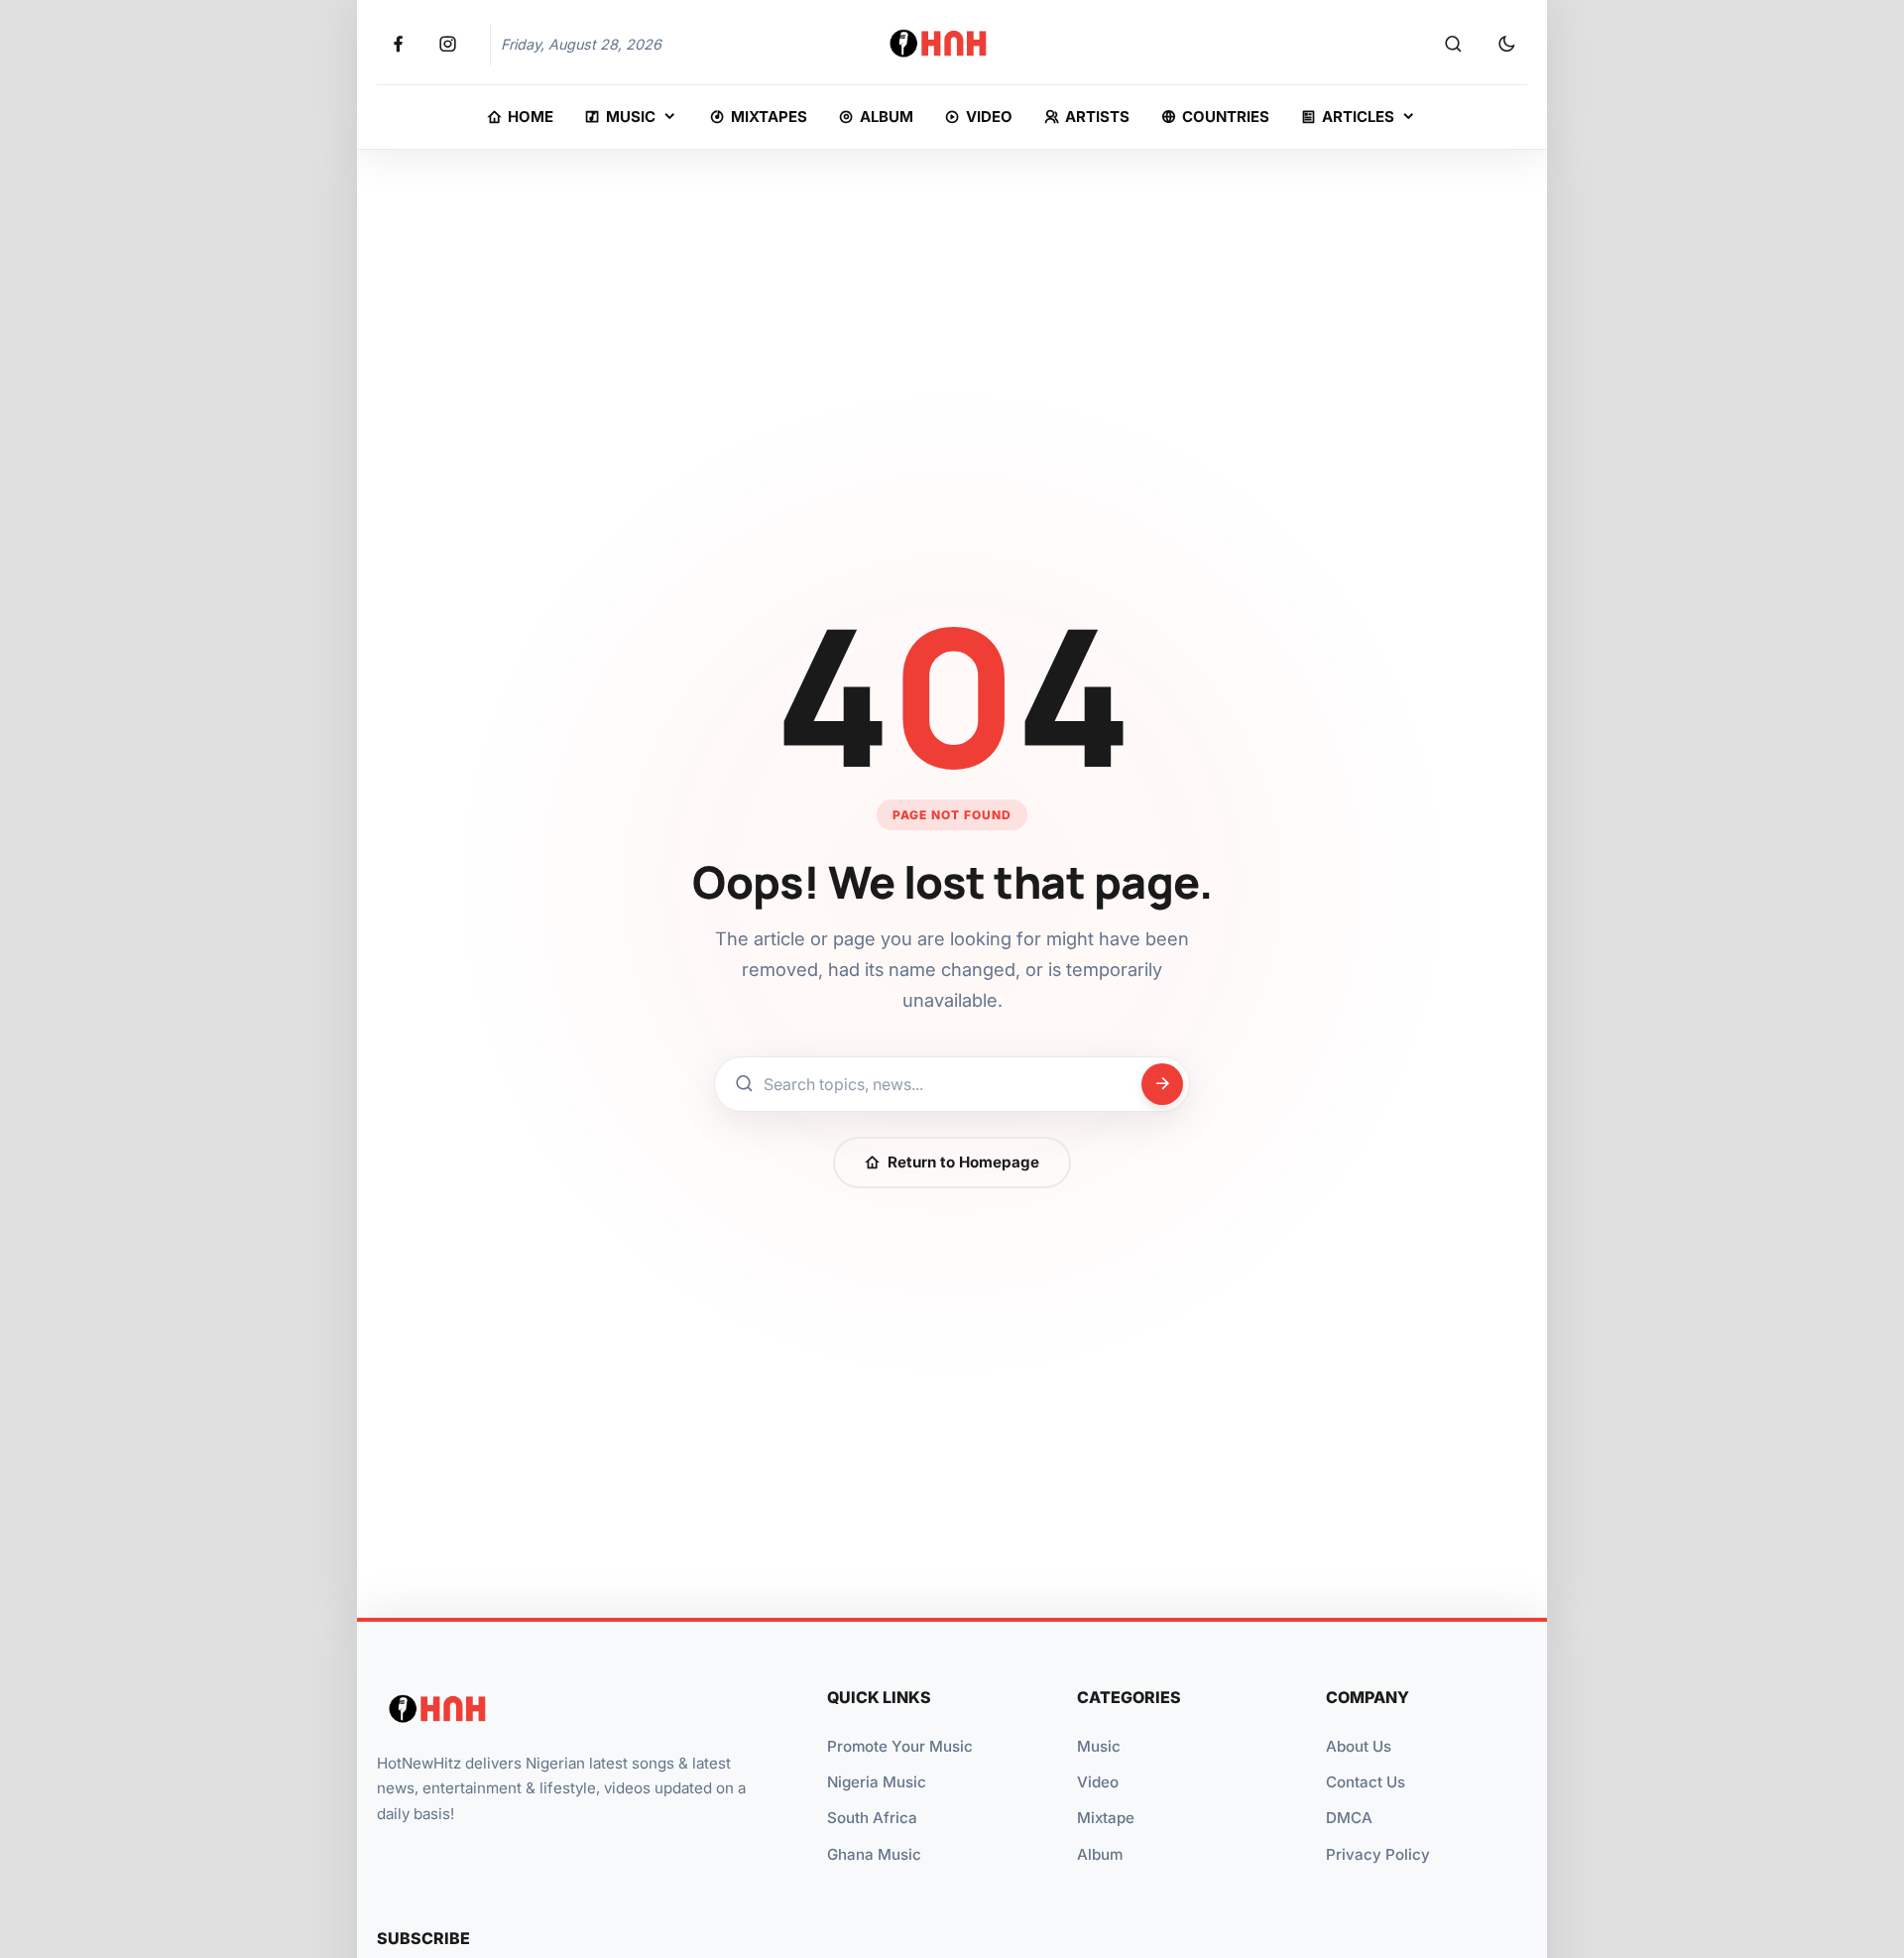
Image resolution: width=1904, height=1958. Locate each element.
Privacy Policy (1378, 1854)
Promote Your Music (900, 1746)
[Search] (1453, 45)
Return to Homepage (963, 1162)
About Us (1359, 1746)
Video (1098, 1782)
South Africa (872, 1818)
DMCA (1349, 1818)
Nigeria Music (877, 1782)
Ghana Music (874, 1854)
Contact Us (1366, 1782)
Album (1100, 1854)
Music (1099, 1746)
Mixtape (1106, 1818)
